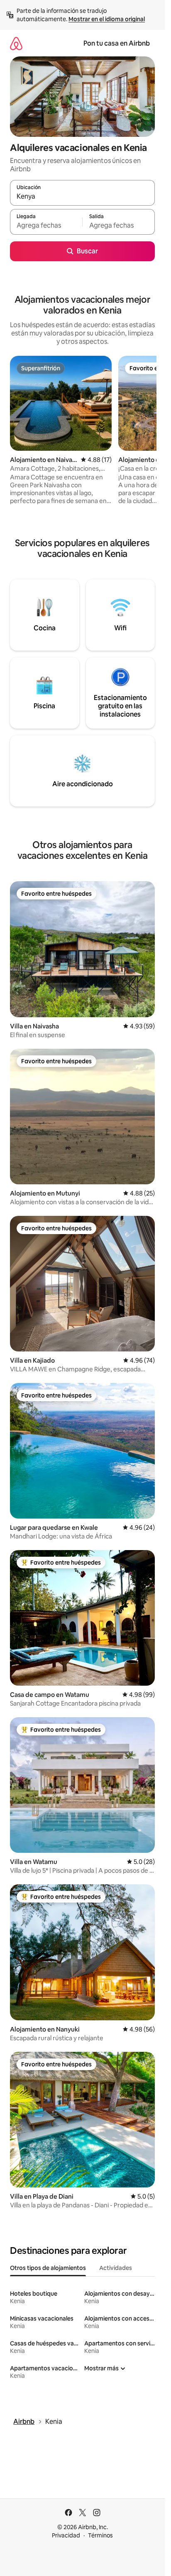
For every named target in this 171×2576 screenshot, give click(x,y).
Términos (100, 2535)
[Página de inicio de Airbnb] (16, 43)
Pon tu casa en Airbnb (117, 43)
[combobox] (82, 197)
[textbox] (46, 226)
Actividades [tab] (116, 2268)
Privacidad (66, 2535)
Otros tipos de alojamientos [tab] (48, 2268)
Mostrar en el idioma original (107, 19)
